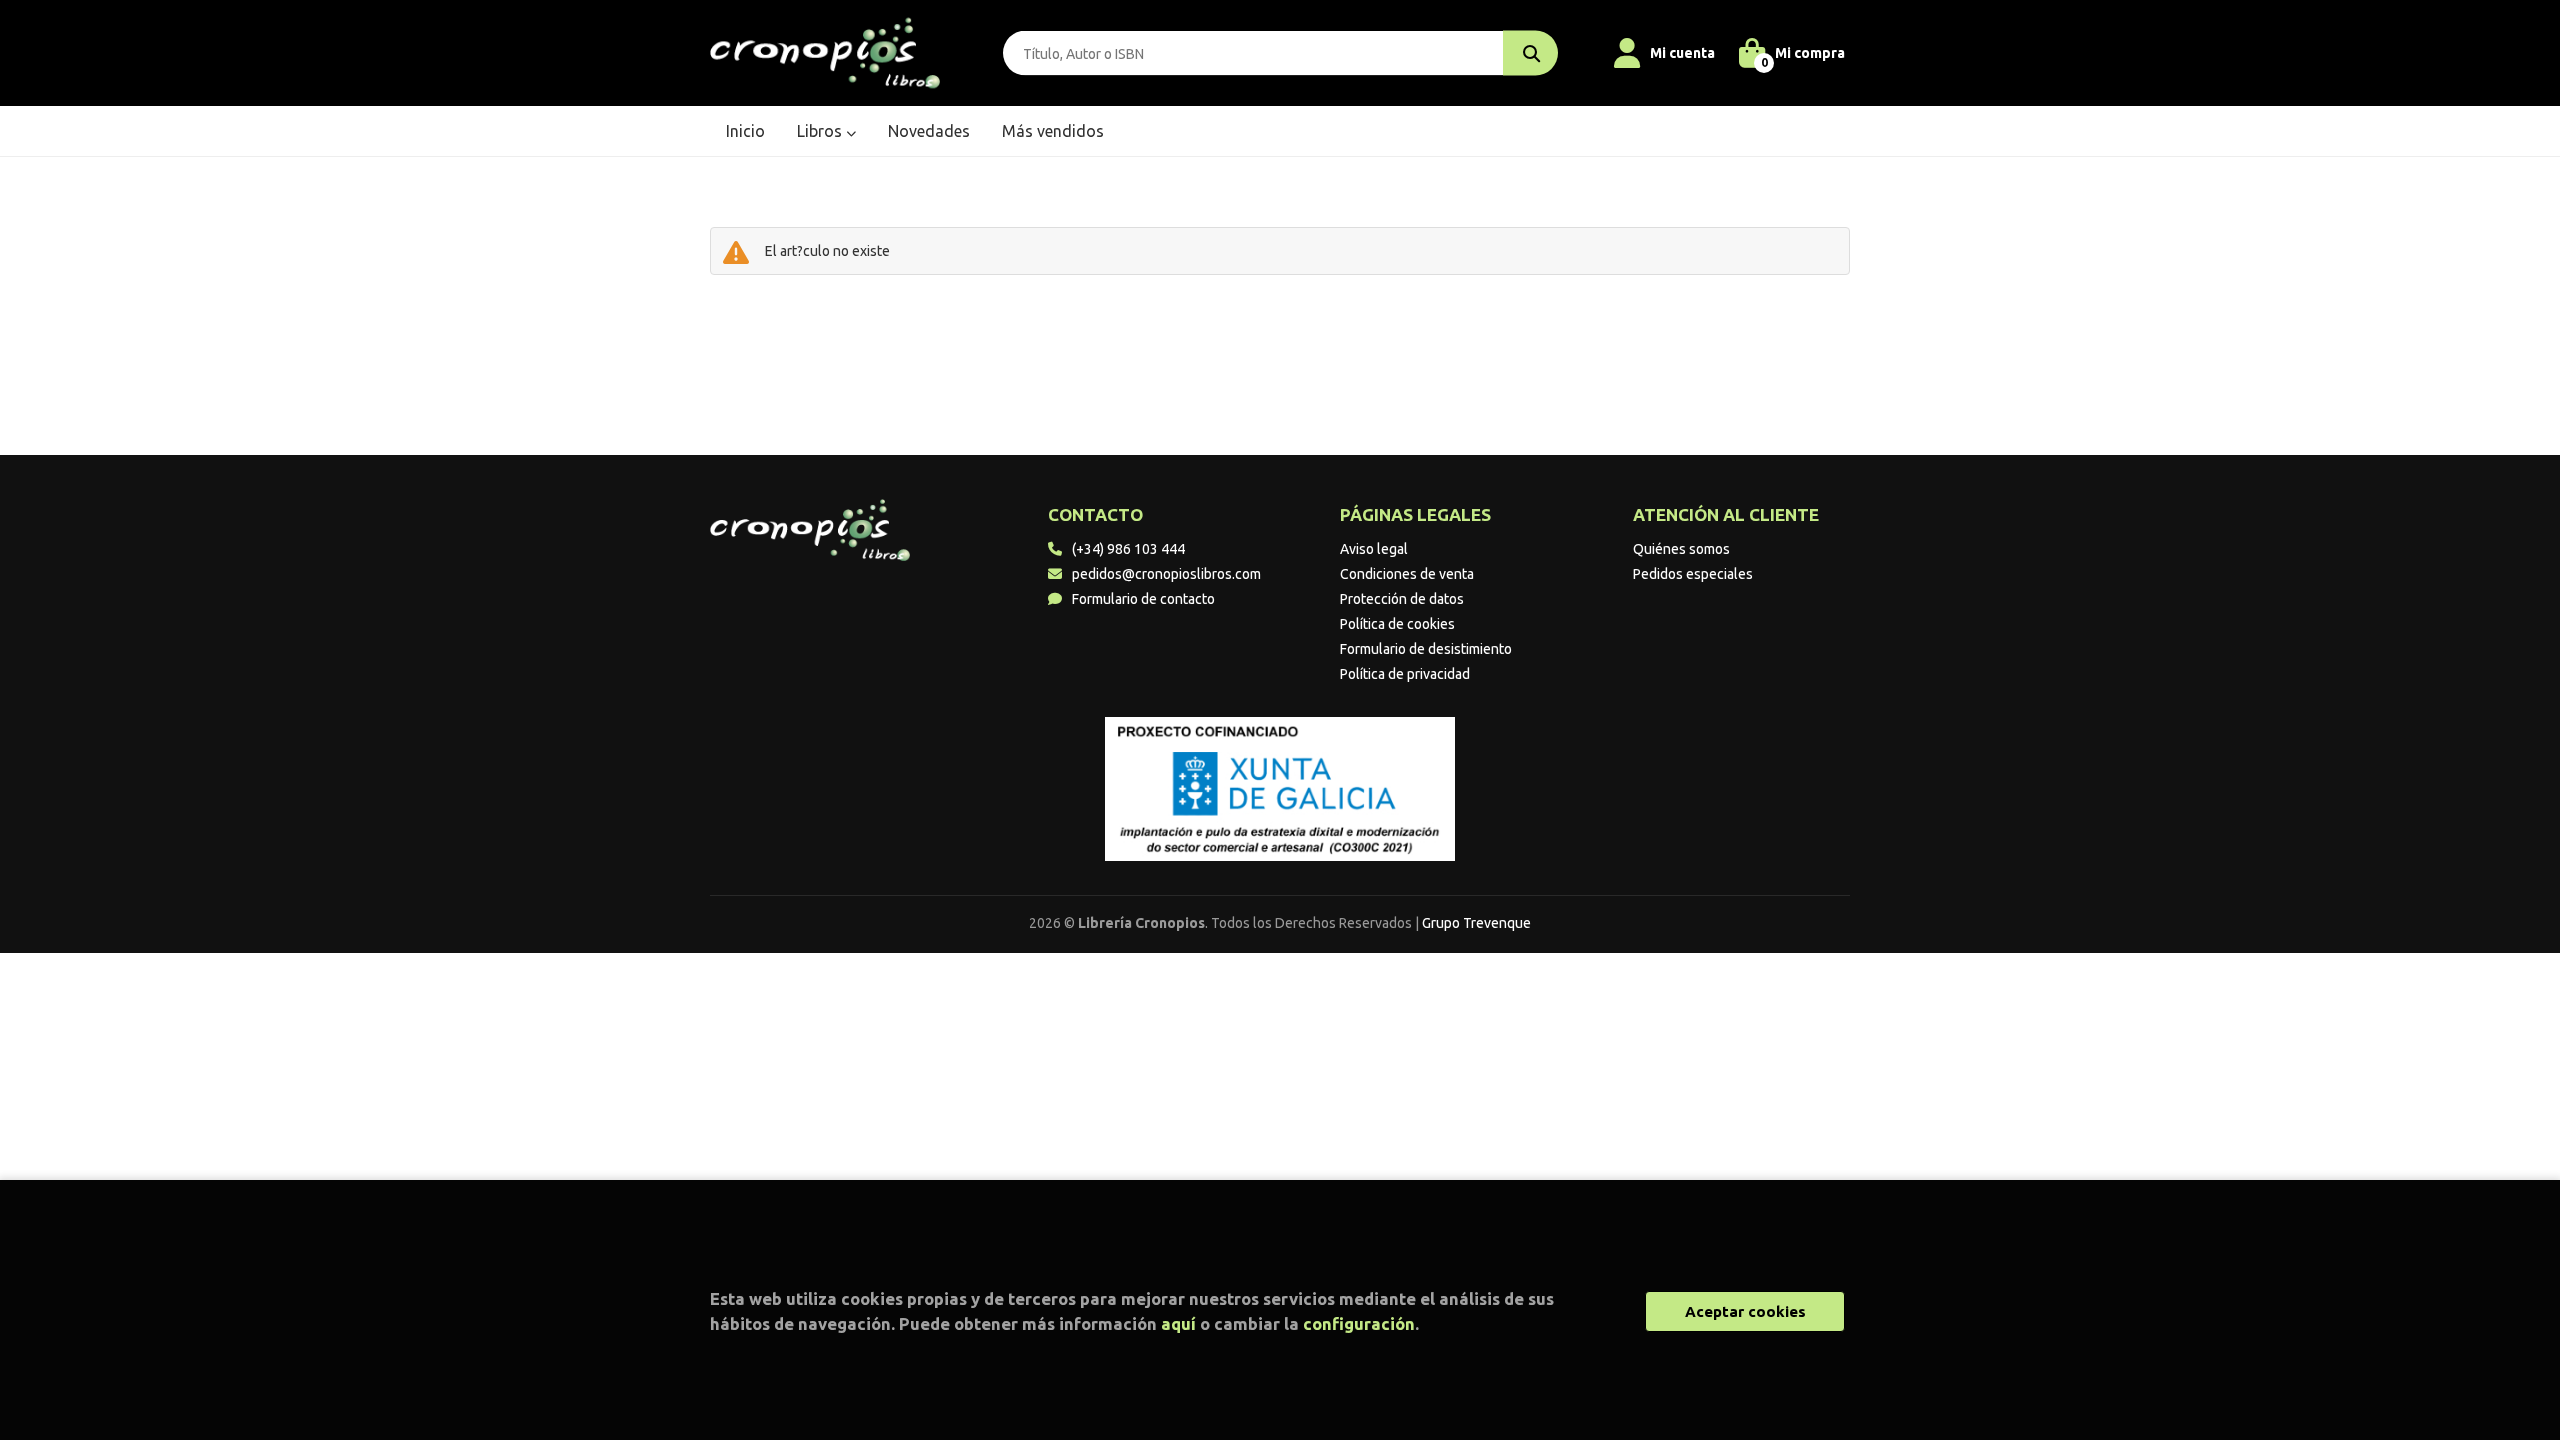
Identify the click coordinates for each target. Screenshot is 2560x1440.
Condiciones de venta (1407, 574)
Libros (821, 131)
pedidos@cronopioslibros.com (1166, 574)
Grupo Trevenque (1476, 923)
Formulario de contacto (1143, 599)
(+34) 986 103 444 (1128, 549)
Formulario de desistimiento (1426, 649)
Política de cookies (1397, 624)
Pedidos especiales (1693, 574)
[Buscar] (1530, 53)
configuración (1359, 1323)
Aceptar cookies (1745, 1311)
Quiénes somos (1681, 549)
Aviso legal (1374, 549)
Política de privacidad (1405, 674)
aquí (1178, 1323)
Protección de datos (1402, 599)
